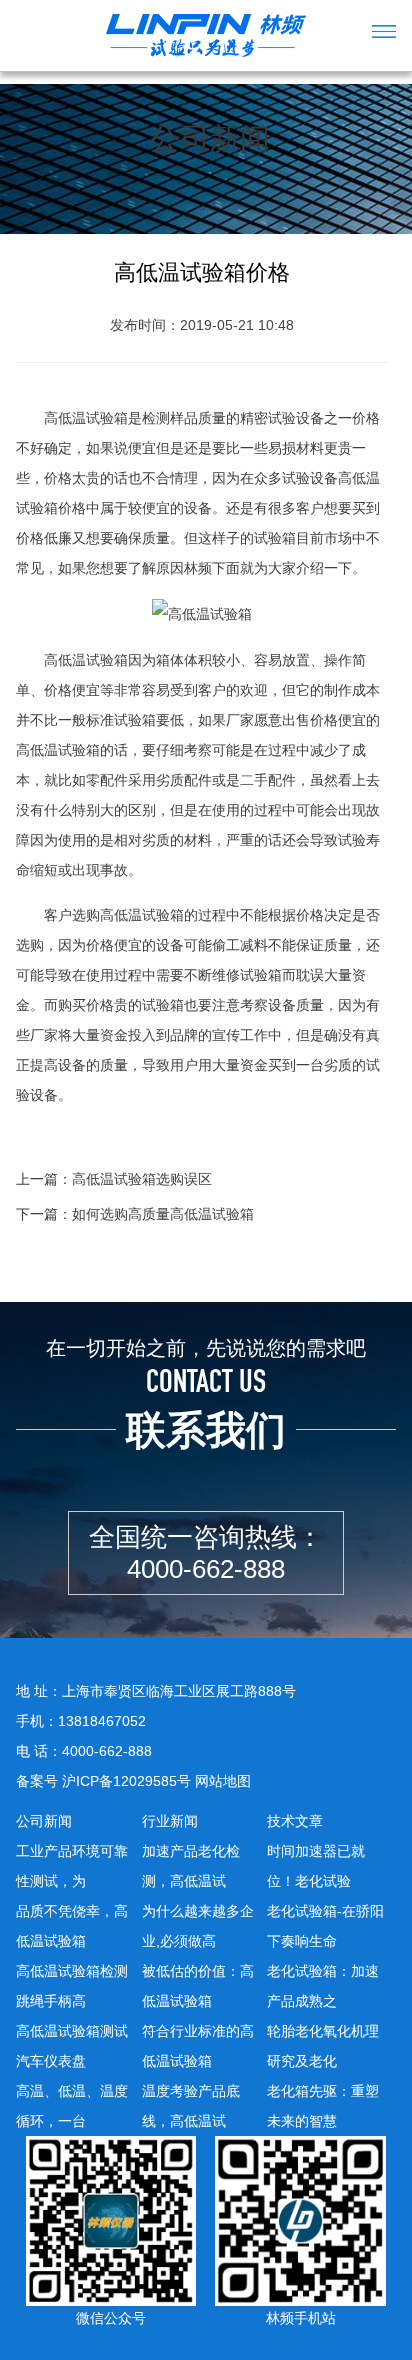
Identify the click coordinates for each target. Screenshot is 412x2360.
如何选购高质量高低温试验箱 (163, 1214)
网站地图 (223, 1781)
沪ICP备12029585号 (126, 1781)
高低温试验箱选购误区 (142, 1179)
